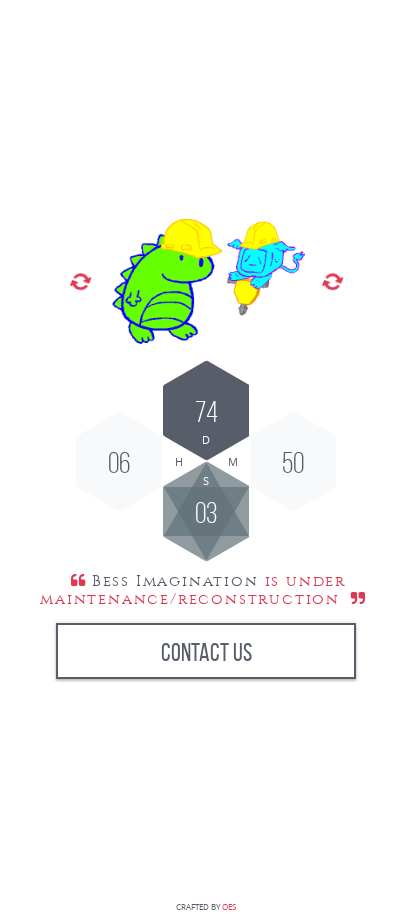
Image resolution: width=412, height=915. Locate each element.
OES (229, 907)
